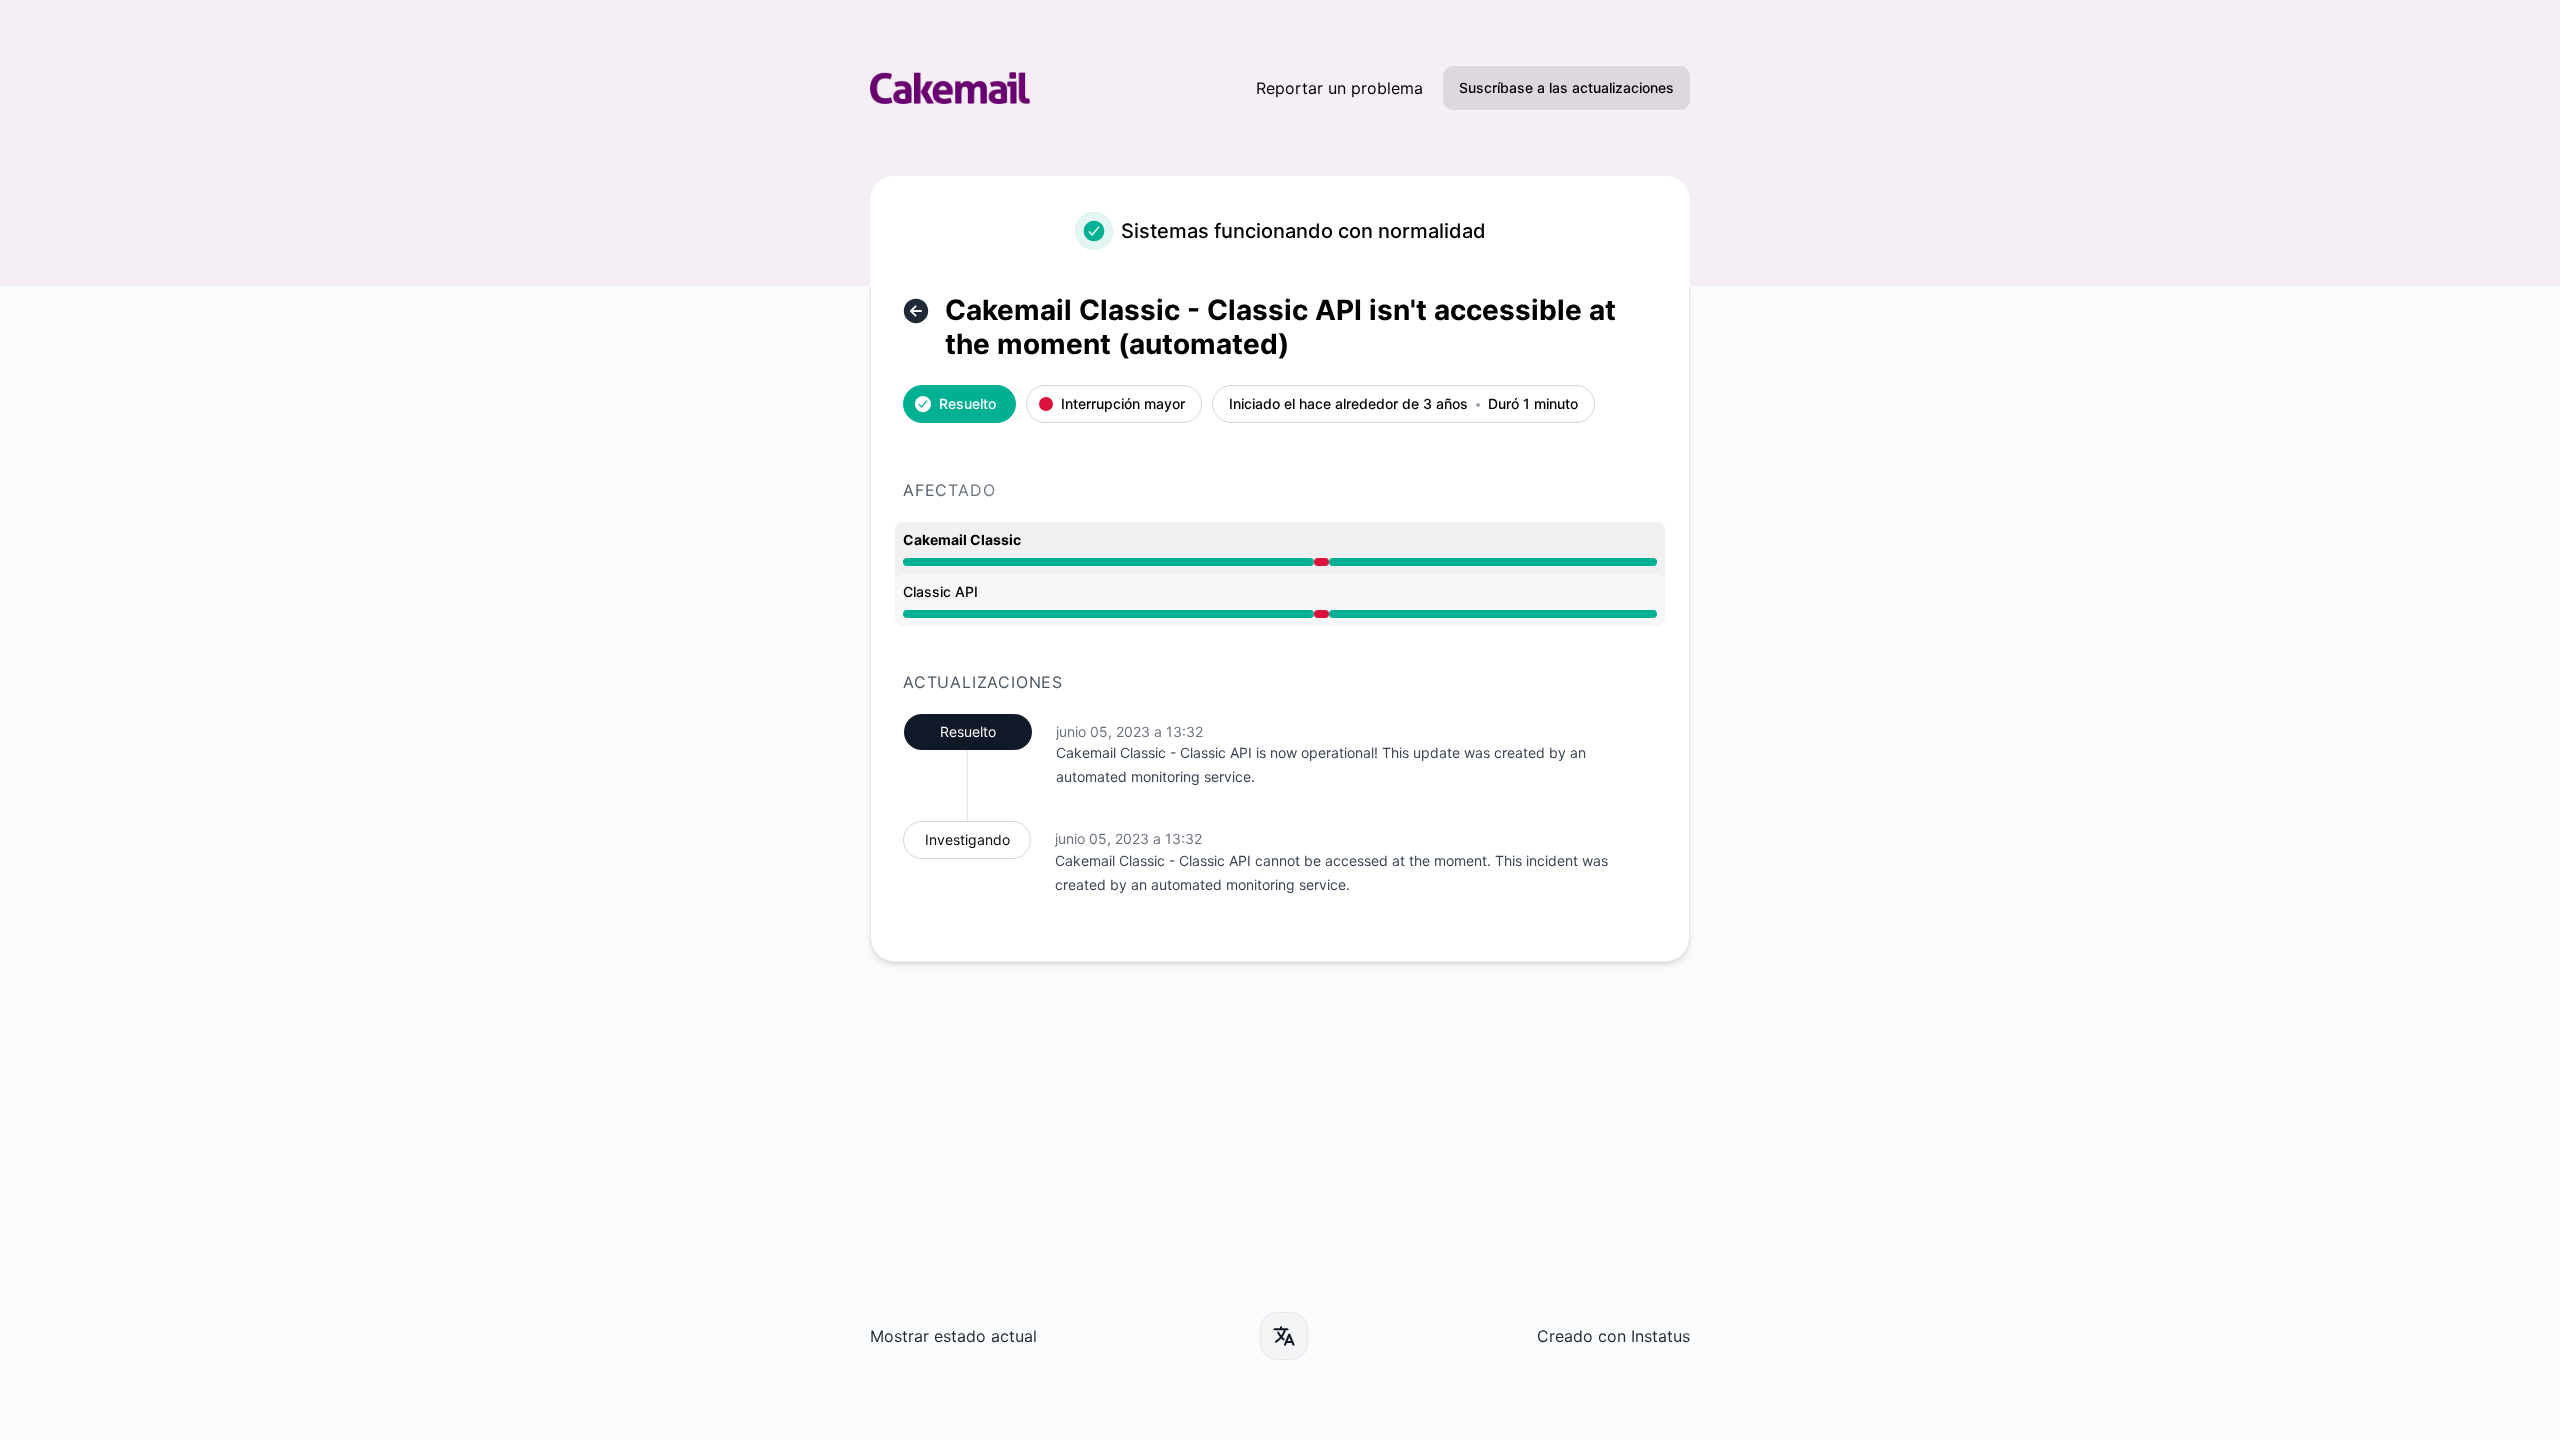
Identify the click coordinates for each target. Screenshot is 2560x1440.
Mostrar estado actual (953, 1336)
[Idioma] (1284, 1336)
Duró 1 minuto (1533, 404)
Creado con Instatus (1613, 1336)
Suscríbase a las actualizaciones (1566, 87)
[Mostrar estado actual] (916, 311)
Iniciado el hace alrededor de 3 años (1348, 404)
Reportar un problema (1339, 88)
